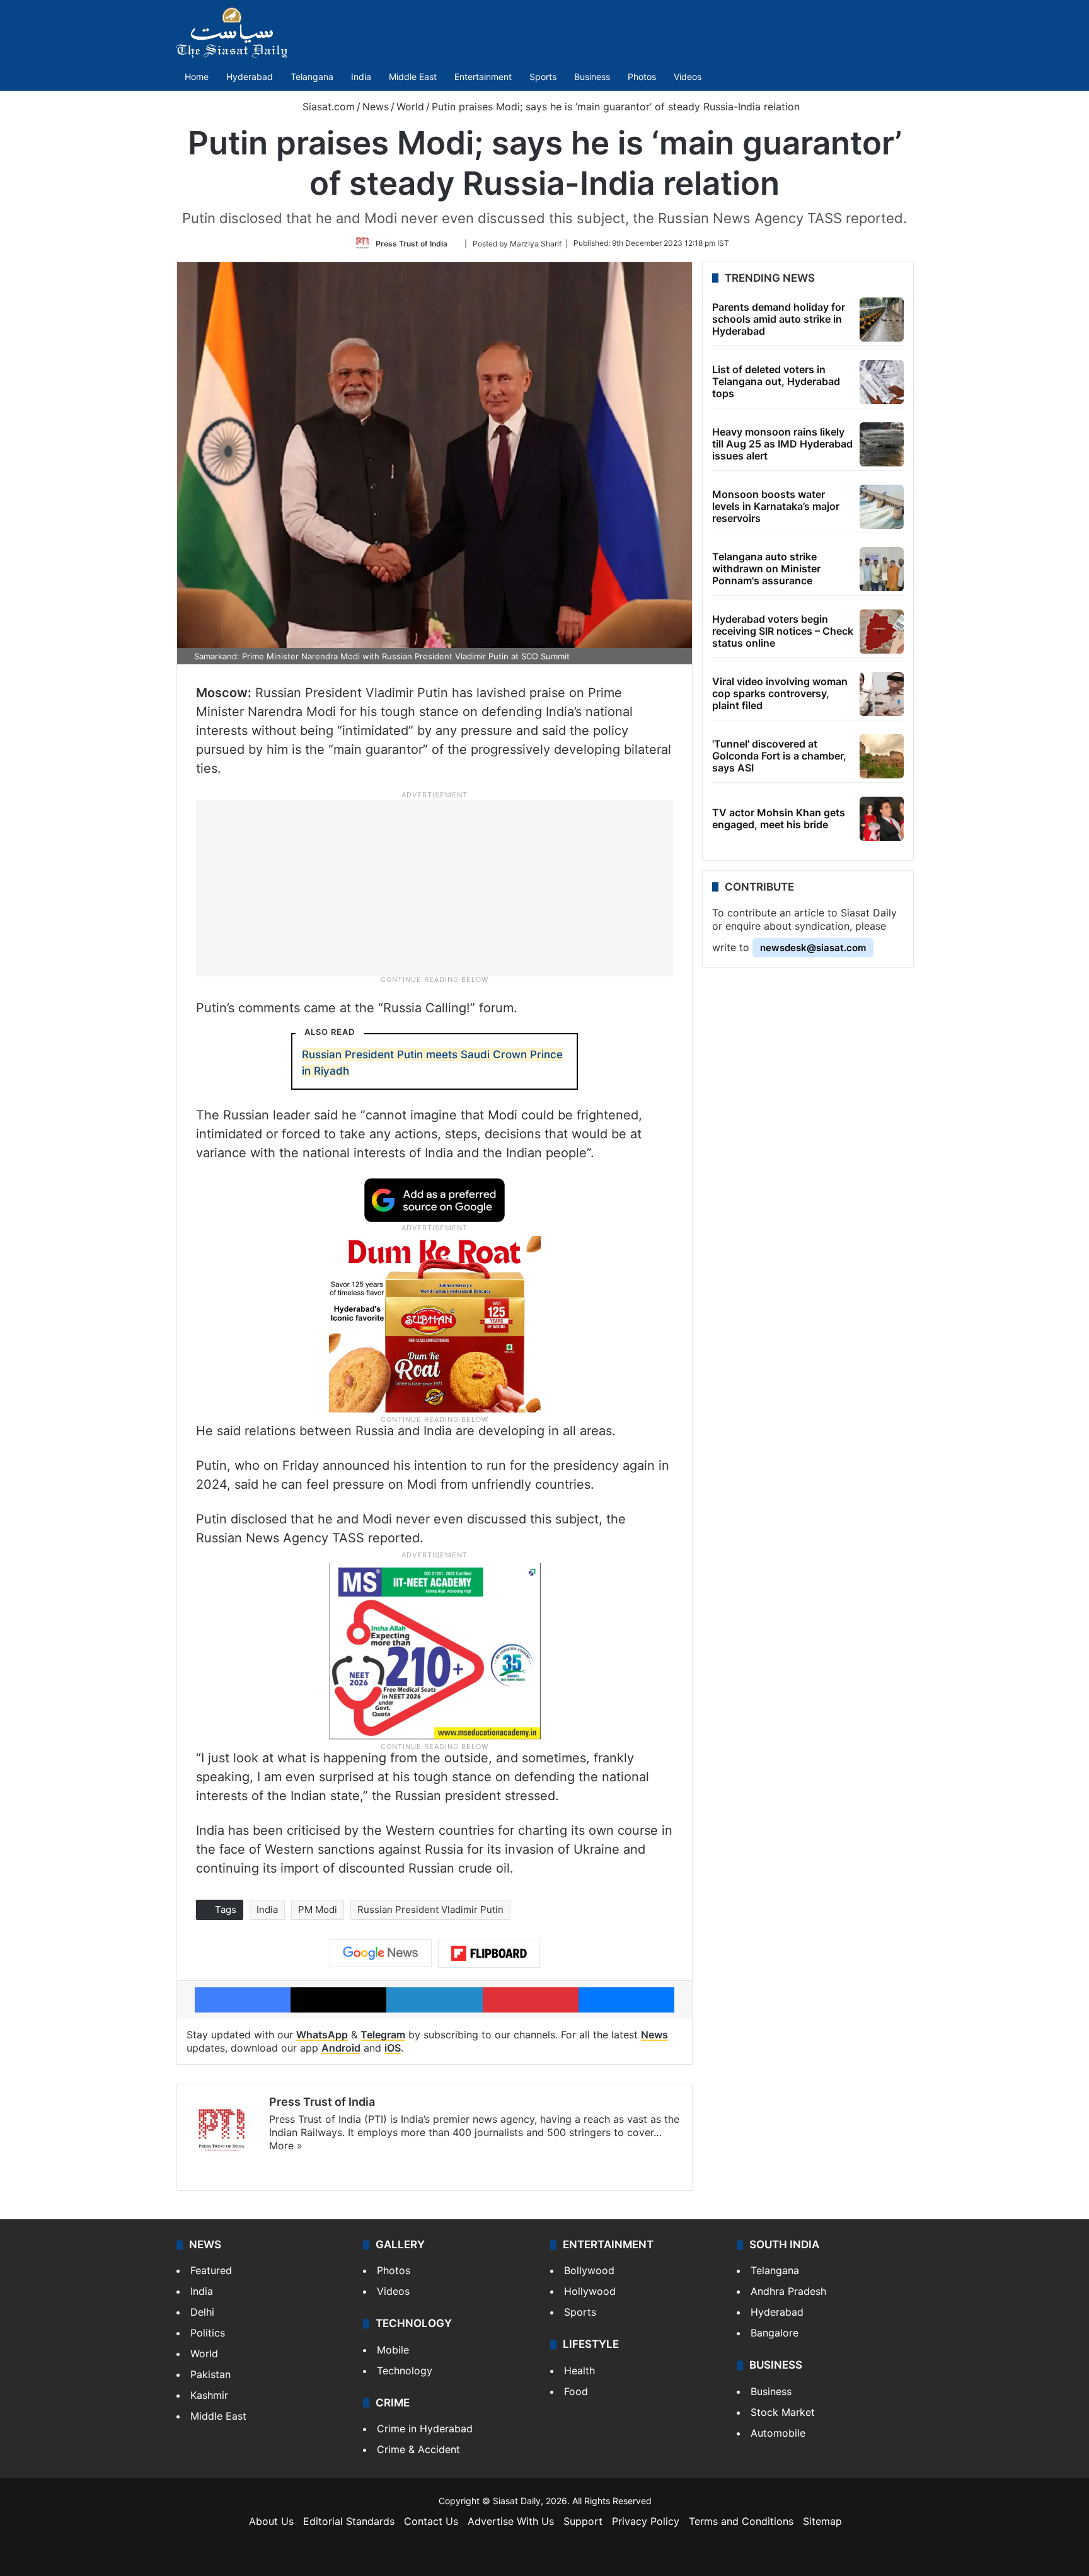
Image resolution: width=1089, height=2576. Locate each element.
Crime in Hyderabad (425, 2429)
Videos (688, 77)
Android (341, 2048)
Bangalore (775, 2333)
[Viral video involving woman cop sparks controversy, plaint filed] (882, 694)
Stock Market (783, 2412)
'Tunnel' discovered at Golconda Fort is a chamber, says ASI (779, 756)
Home (197, 77)
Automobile (778, 2433)
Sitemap (822, 2521)
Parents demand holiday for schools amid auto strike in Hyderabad (779, 319)
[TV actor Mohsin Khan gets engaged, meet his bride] (882, 819)
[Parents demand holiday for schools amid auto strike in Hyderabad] (882, 320)
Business (592, 77)
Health (579, 2371)
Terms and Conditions (741, 2521)
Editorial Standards (349, 2521)
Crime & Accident (418, 2449)
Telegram (383, 2035)
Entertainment (483, 77)
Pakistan (210, 2374)
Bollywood (589, 2270)
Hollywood (590, 2291)
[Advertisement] (435, 887)
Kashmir (209, 2395)
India (361, 77)
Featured (211, 2270)
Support (583, 2521)
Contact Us (431, 2521)
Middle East (413, 77)
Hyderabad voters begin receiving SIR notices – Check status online (783, 631)
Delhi (202, 2312)
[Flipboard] (489, 1953)
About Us (271, 2521)
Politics (208, 2333)
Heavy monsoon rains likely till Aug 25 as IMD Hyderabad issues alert (782, 444)
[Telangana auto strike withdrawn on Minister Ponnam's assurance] (882, 569)
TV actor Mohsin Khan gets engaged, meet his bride (779, 818)
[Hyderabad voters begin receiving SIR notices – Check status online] (882, 632)
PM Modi (318, 1909)
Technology (405, 2371)
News (376, 107)
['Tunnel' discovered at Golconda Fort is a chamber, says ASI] (882, 756)
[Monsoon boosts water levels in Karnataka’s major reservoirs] (882, 507)
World (410, 107)
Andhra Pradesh (788, 2291)
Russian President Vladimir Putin (430, 1909)
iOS (393, 2048)
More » (286, 2146)
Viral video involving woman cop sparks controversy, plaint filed (780, 693)
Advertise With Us (511, 2521)
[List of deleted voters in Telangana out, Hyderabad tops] (882, 382)
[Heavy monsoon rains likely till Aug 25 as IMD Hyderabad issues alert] (882, 444)
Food (576, 2391)
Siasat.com (327, 107)
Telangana (312, 77)
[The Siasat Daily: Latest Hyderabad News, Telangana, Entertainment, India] (232, 33)
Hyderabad (250, 77)
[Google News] (381, 1953)
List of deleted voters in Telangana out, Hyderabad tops (776, 381)
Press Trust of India (412, 243)
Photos (642, 77)
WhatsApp (322, 2035)
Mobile (393, 2350)
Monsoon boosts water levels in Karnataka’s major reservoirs (776, 506)
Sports (543, 77)
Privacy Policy (646, 2521)
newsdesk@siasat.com (813, 948)
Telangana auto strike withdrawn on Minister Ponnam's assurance (766, 569)
